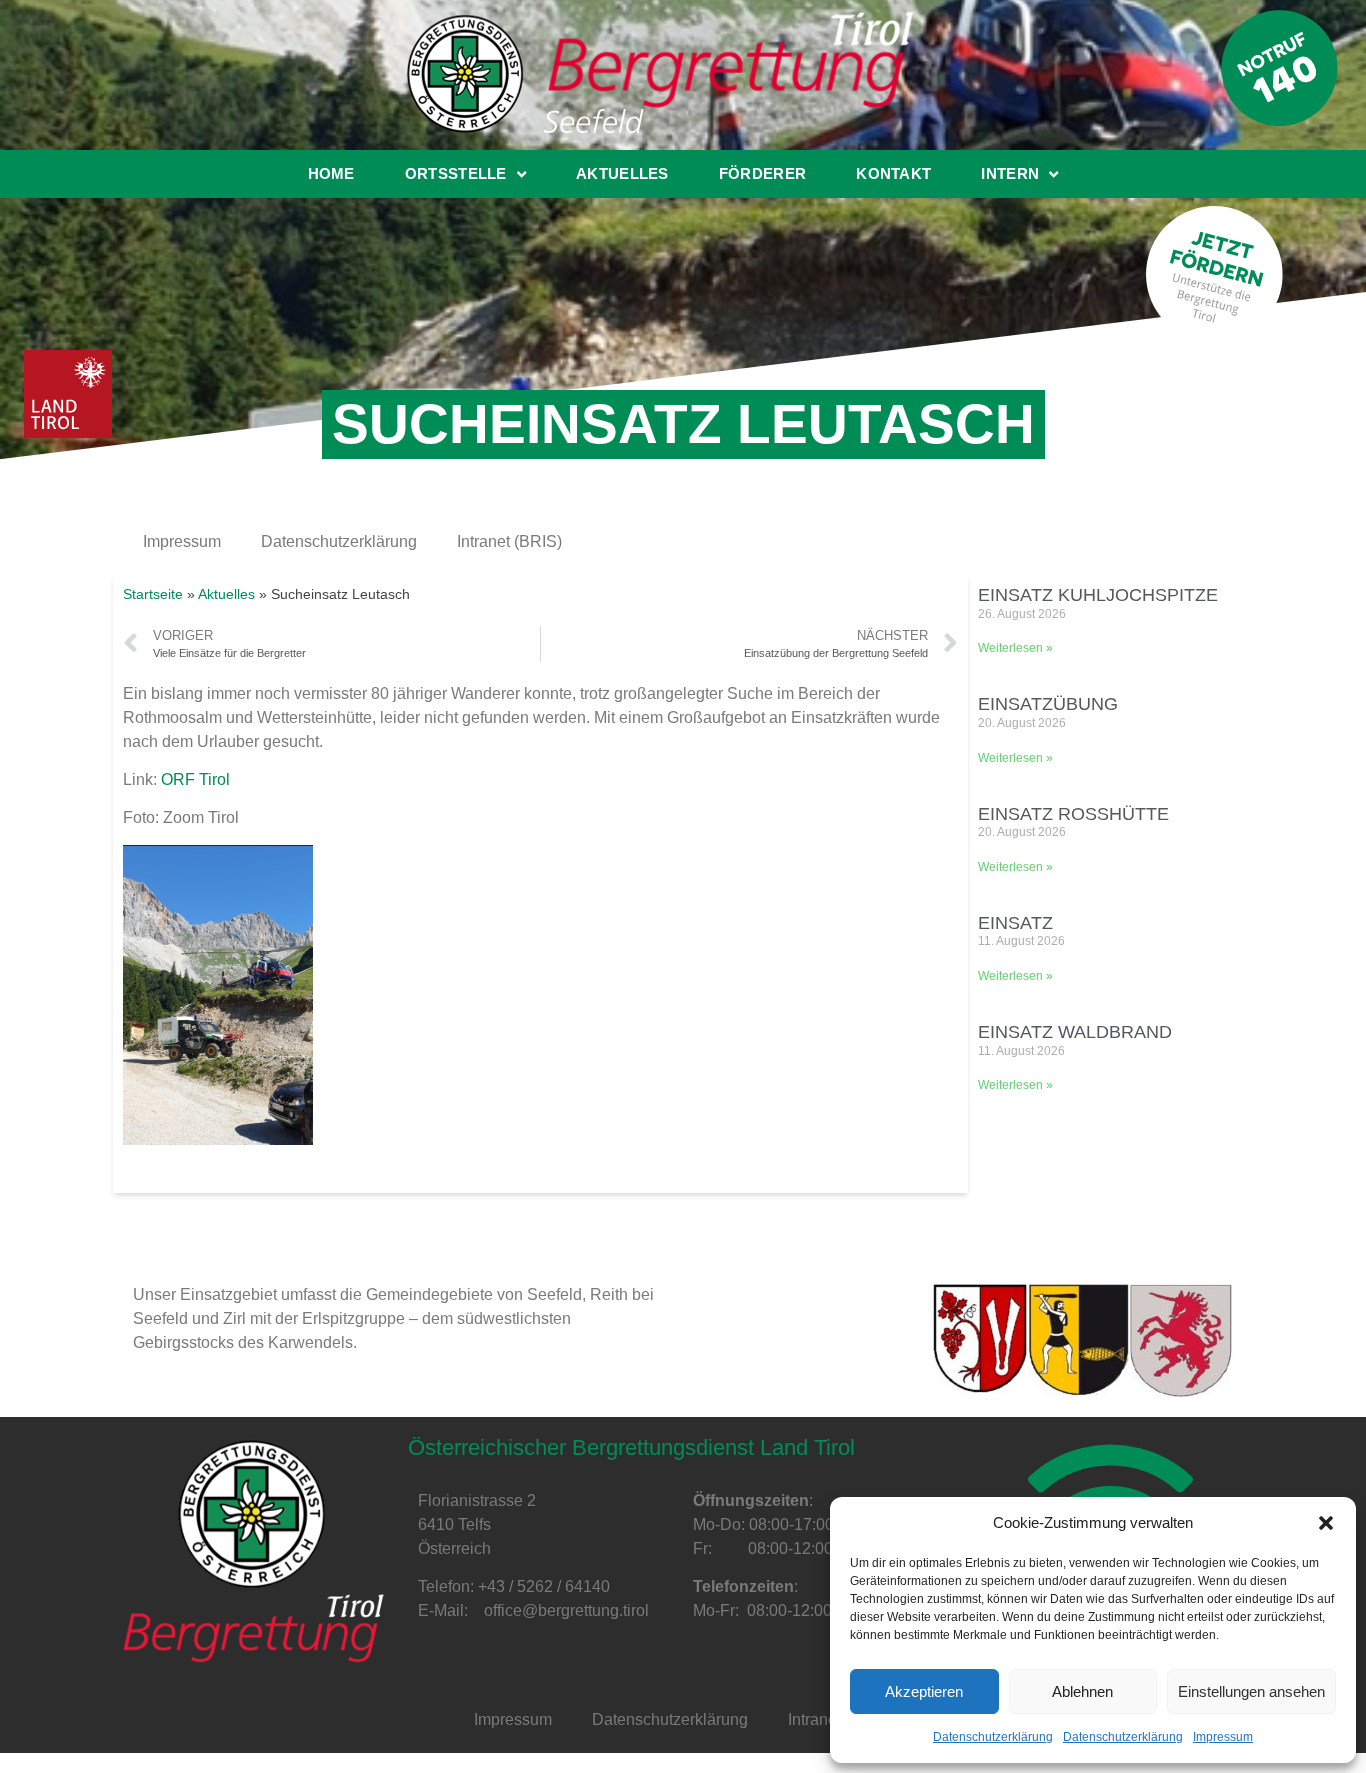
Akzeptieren (924, 1691)
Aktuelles (622, 173)
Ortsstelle (456, 173)
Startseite (153, 594)
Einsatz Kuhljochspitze (1098, 595)
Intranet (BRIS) (509, 541)
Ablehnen (1082, 1691)
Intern (1010, 173)
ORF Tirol (195, 779)
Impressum (1223, 1737)
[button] (1326, 1523)
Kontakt (893, 173)
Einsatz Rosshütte (1073, 814)
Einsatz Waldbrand (1075, 1032)
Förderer (762, 173)
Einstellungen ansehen (1251, 1691)
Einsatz (1015, 923)
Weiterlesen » (1015, 648)
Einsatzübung (1048, 704)
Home (331, 173)
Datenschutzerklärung (993, 1737)
